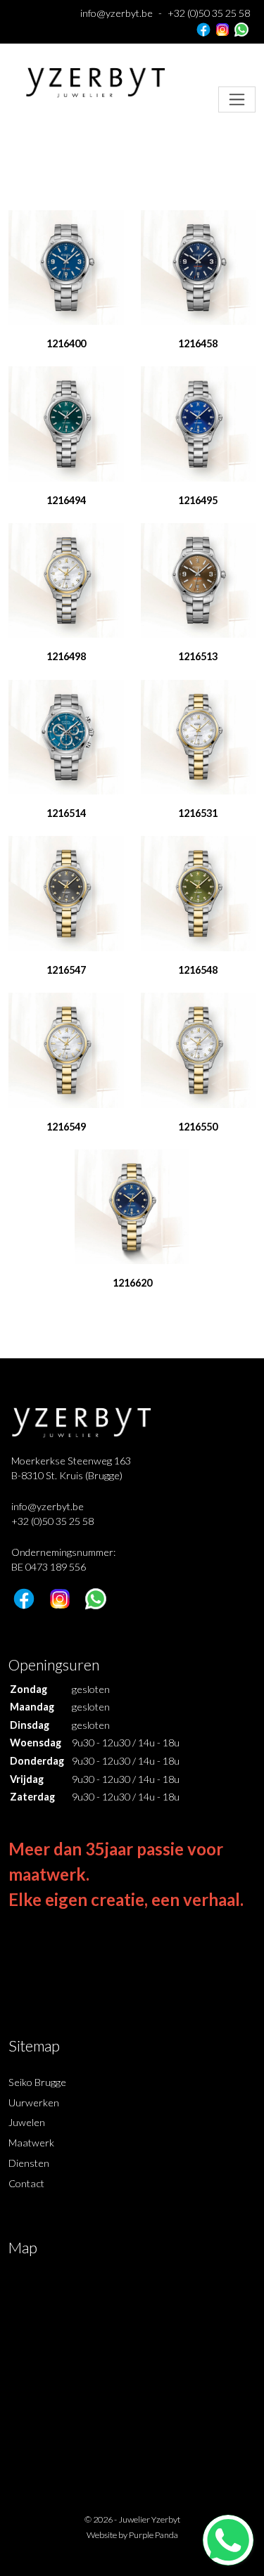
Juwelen (27, 2122)
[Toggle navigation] (237, 99)
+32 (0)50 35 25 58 (209, 13)
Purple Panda (153, 2535)
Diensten (29, 2163)
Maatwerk (31, 2143)
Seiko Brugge (37, 2082)
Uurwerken (34, 2102)
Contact (26, 2183)
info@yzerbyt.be (117, 13)
